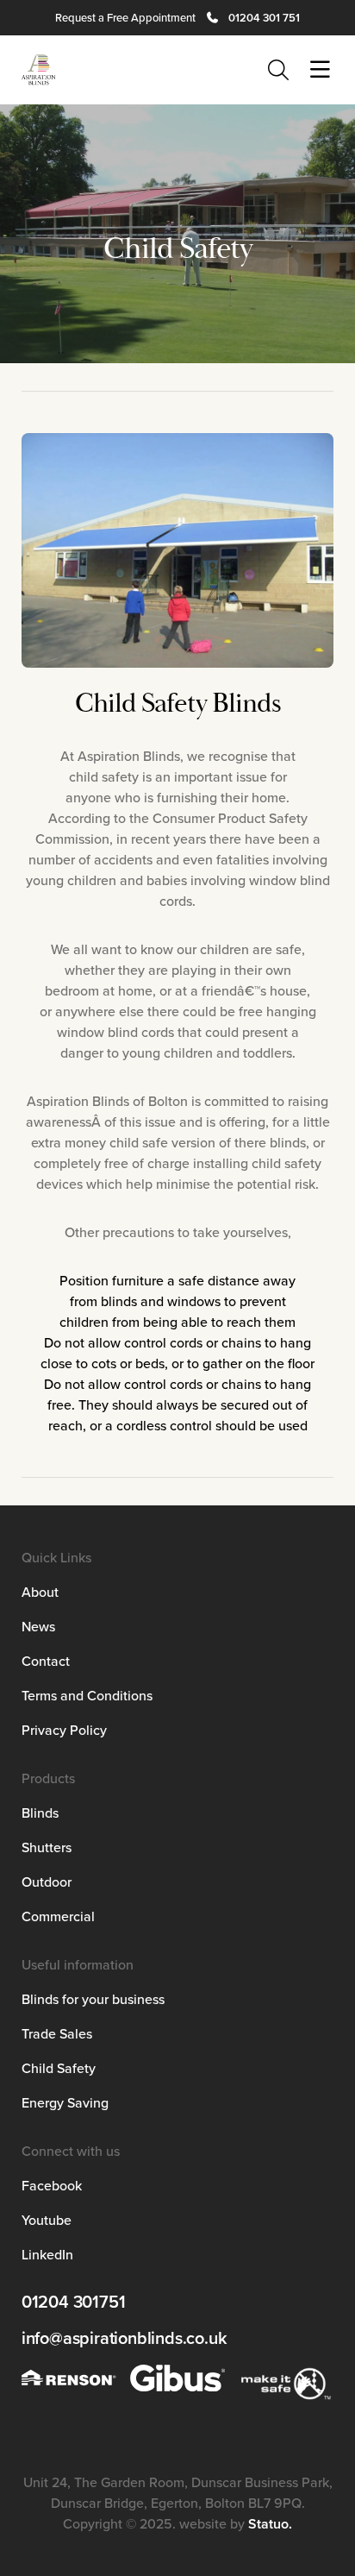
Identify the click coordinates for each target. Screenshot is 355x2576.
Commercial (58, 1916)
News (38, 1626)
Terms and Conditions (87, 1695)
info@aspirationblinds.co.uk (125, 2338)
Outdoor (47, 1882)
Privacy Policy (64, 1730)
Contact (46, 1661)
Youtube (47, 2220)
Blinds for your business (93, 1999)
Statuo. (270, 2524)
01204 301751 (74, 2302)
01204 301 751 (264, 18)
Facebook (52, 2185)
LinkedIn (47, 2254)
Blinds (40, 1813)
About (40, 1592)
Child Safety (59, 2068)
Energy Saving (65, 2102)
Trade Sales (57, 2033)
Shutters (47, 1847)
